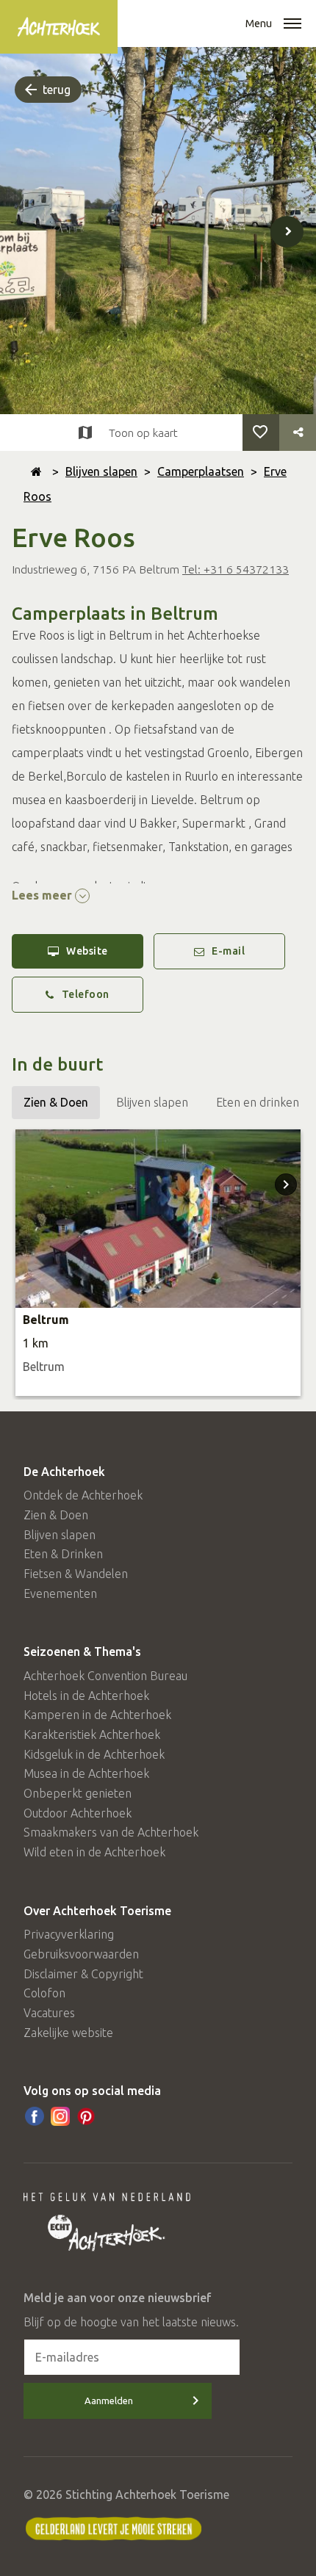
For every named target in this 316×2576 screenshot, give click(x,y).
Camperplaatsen (201, 471)
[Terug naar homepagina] (36, 471)
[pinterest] (86, 2116)
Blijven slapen (101, 471)
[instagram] (60, 2116)
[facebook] (35, 2116)
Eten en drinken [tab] (258, 1102)
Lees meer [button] (43, 895)
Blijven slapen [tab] (152, 1102)
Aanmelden (109, 2400)
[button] (292, 25)
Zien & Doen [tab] (56, 1102)
